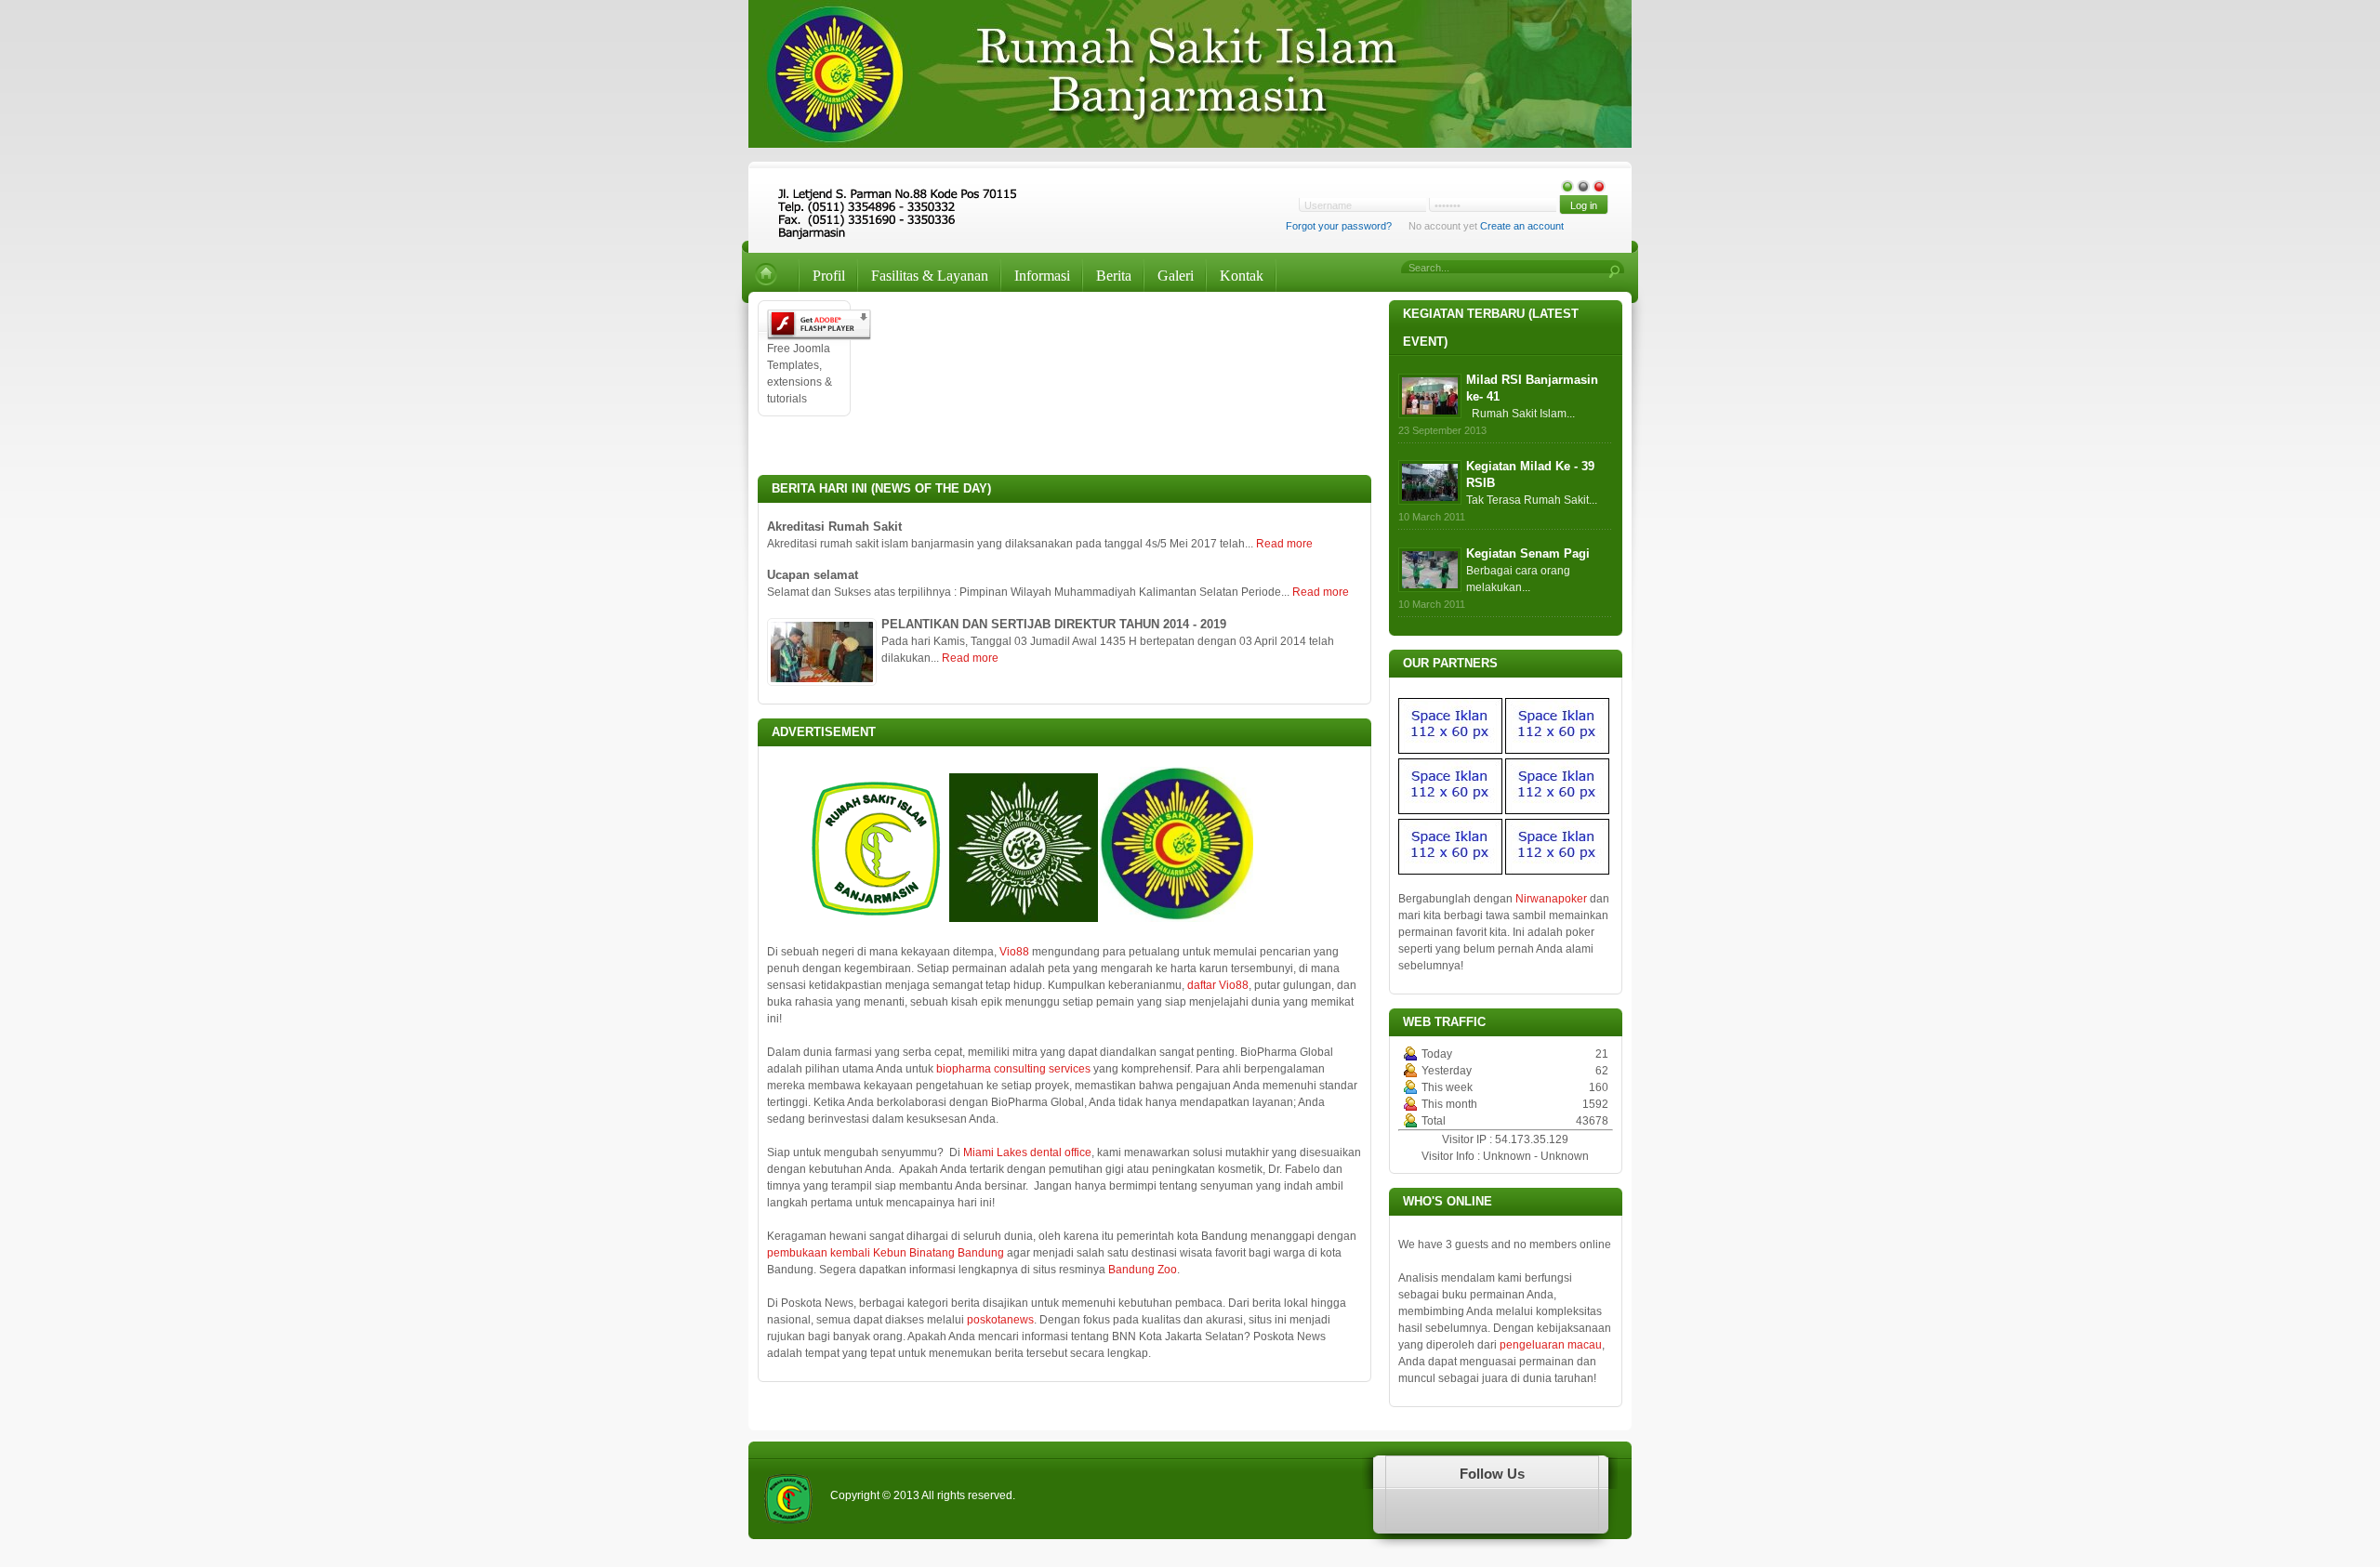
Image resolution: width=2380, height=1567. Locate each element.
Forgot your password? (1339, 226)
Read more (1284, 544)
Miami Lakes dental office (1027, 1152)
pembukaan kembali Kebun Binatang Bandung (886, 1253)
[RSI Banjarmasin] (899, 201)
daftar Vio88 (1218, 985)
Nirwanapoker (1551, 899)
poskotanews (1000, 1320)
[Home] (771, 276)
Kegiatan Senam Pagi (1528, 553)
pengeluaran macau (1551, 1345)
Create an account (1522, 226)
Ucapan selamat (813, 575)
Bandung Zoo (1143, 1270)
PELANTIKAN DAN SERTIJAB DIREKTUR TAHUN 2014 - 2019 (1054, 624)
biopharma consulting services (1013, 1069)
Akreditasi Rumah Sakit (834, 527)
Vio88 (1014, 952)
